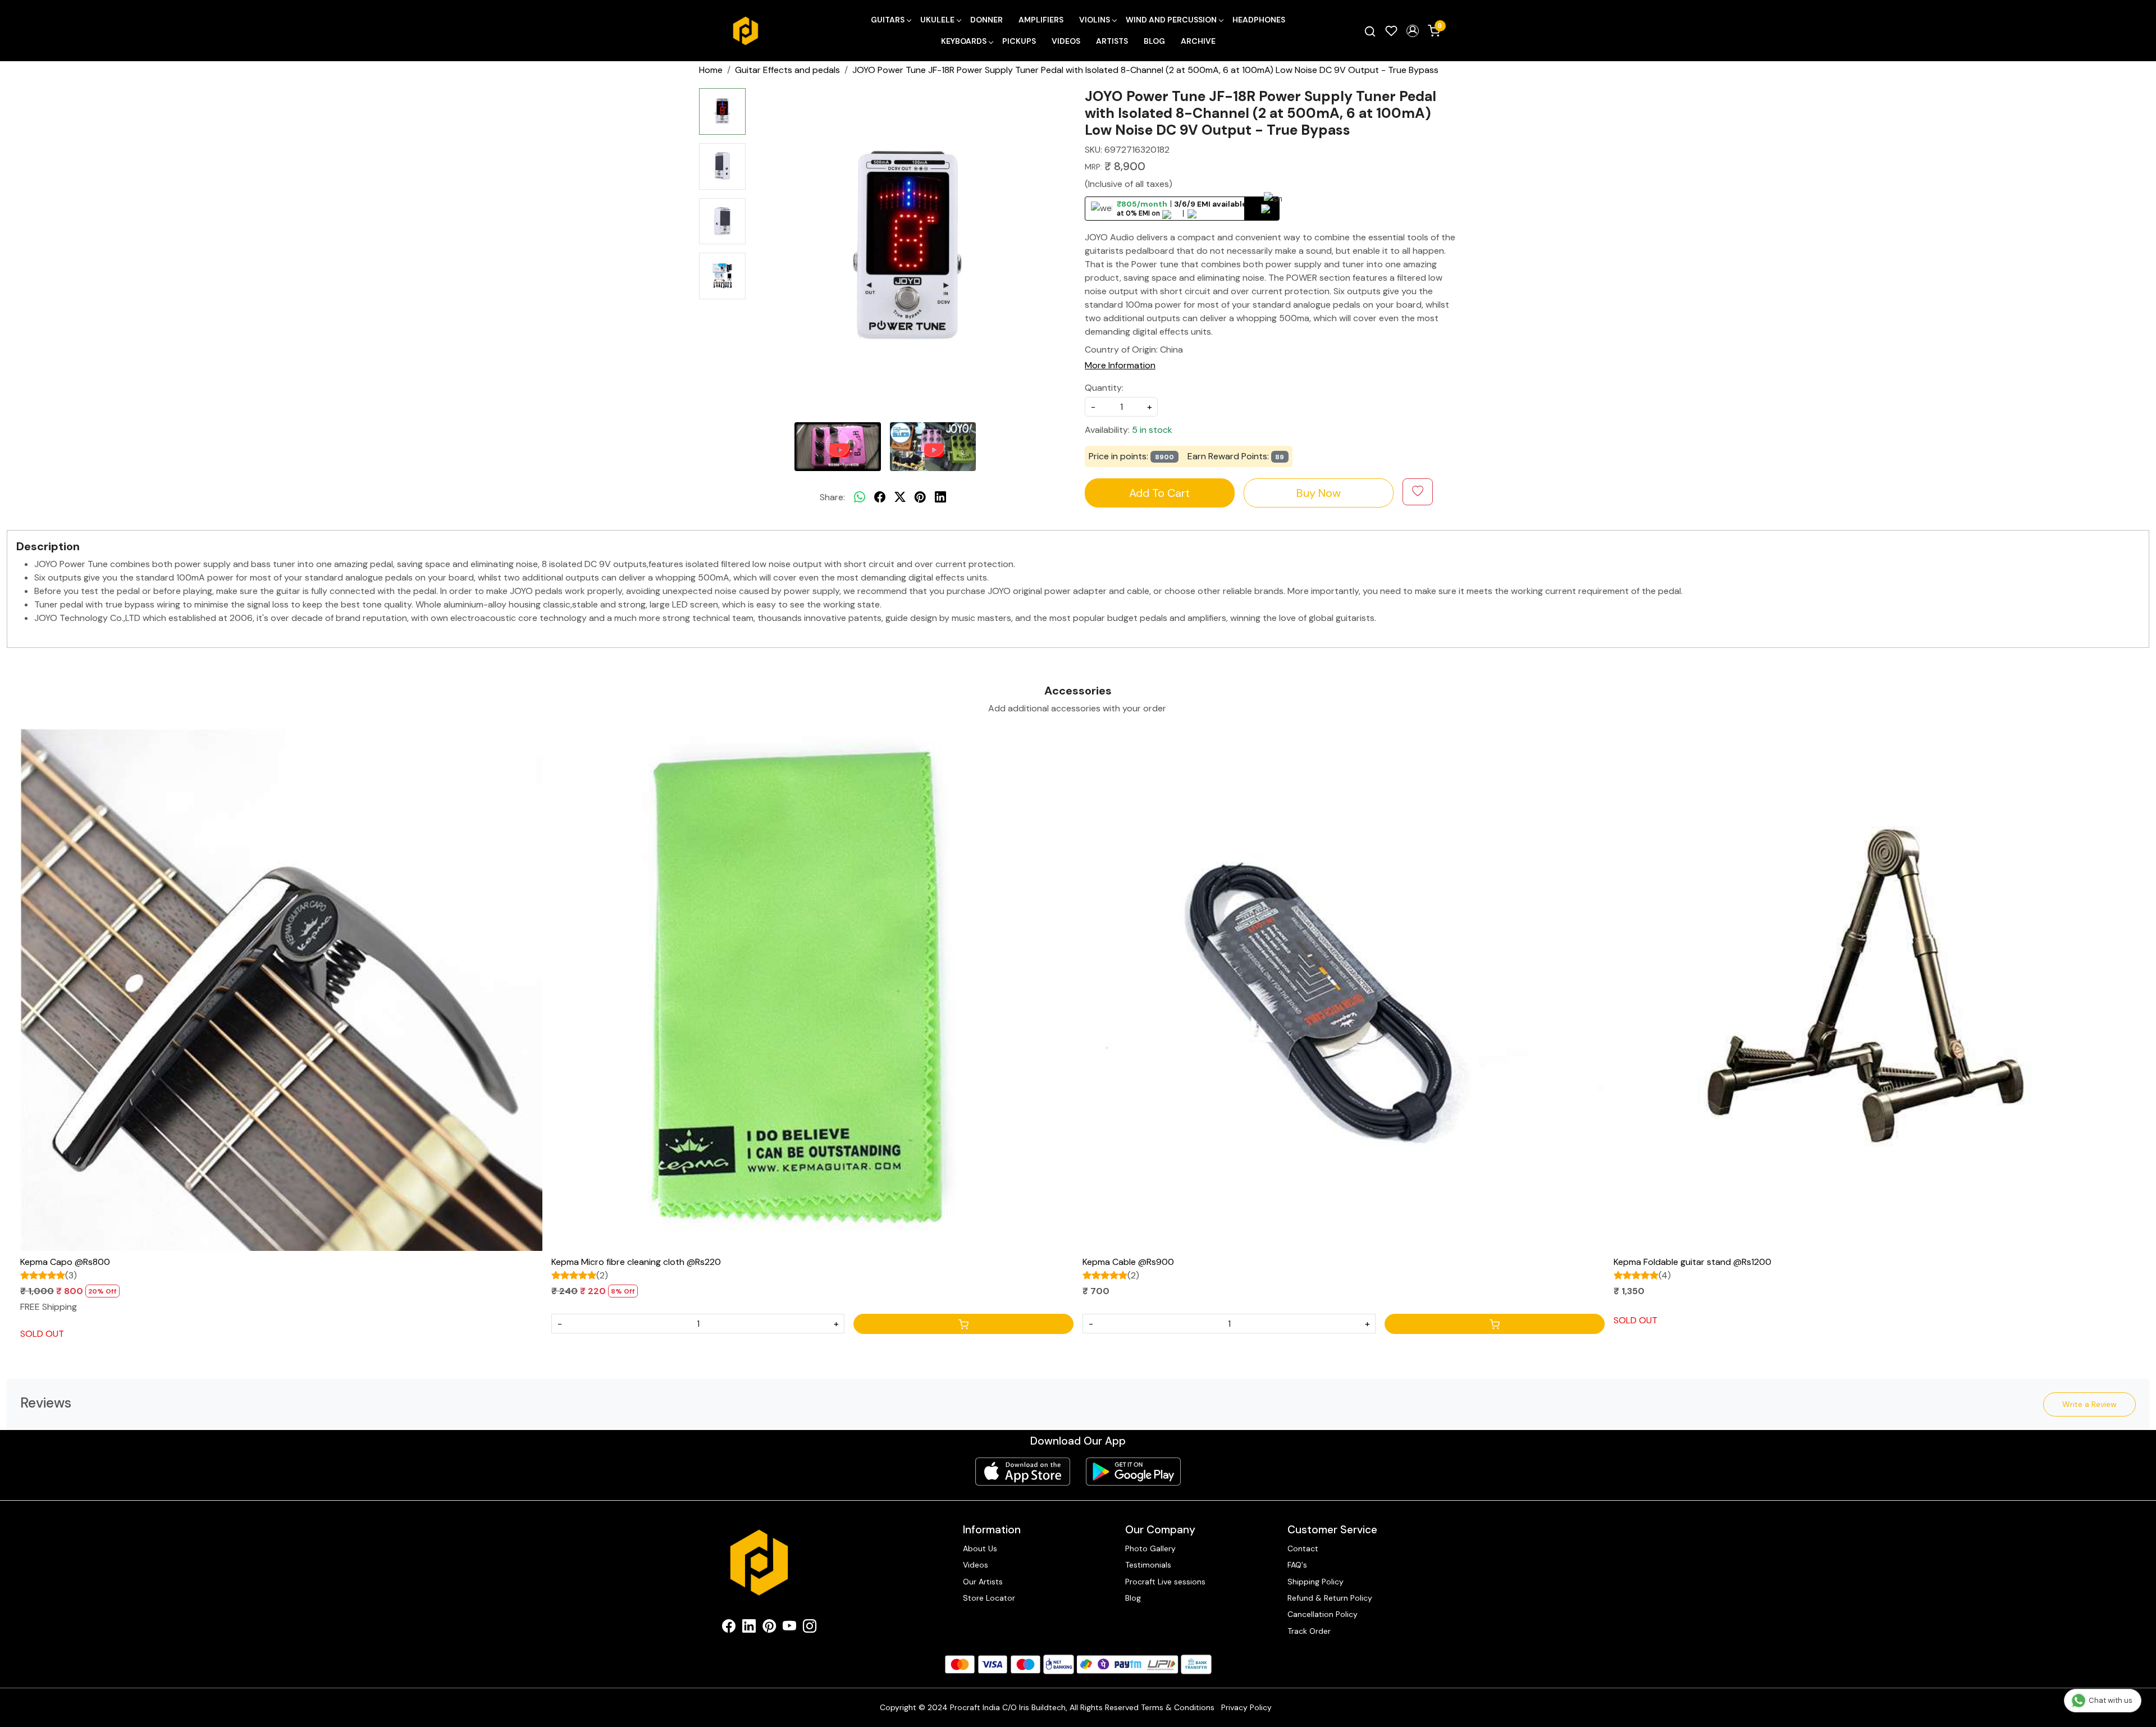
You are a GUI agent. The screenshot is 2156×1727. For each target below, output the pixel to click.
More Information (1120, 365)
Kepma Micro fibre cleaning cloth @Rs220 (636, 1262)
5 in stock (1152, 430)
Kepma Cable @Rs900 (1128, 1262)
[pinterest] (920, 497)
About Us (980, 1548)
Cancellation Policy (1323, 1614)
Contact (1303, 1548)
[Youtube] (789, 1628)
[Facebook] (729, 1628)
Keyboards (964, 41)
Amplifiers (1041, 20)
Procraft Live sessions (1165, 1582)
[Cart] (963, 1324)
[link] (1370, 31)
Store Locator (989, 1598)
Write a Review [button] (2089, 1404)
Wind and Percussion (1171, 20)
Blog (1154, 41)
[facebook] (880, 497)
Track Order (1309, 1631)
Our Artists (983, 1582)
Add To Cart (1159, 493)
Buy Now (1319, 493)
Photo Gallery (1150, 1548)
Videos (1066, 41)
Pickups (1019, 41)
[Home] (746, 31)
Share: (832, 497)
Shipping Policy (1315, 1582)
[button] (1413, 31)
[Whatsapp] (860, 497)
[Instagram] (810, 1628)
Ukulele (937, 20)
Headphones (1259, 20)
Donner (986, 20)
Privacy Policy (1246, 1707)
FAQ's (1297, 1565)
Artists (1112, 41)
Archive (1198, 41)
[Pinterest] (769, 1628)
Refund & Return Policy (1330, 1598)
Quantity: (1104, 388)
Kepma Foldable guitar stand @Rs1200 (1693, 1262)
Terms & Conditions (1178, 1707)
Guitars (888, 20)
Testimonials (1148, 1565)
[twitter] (900, 497)
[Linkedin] (749, 1628)
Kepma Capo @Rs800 (65, 1262)
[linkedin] (940, 497)
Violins (1095, 20)
